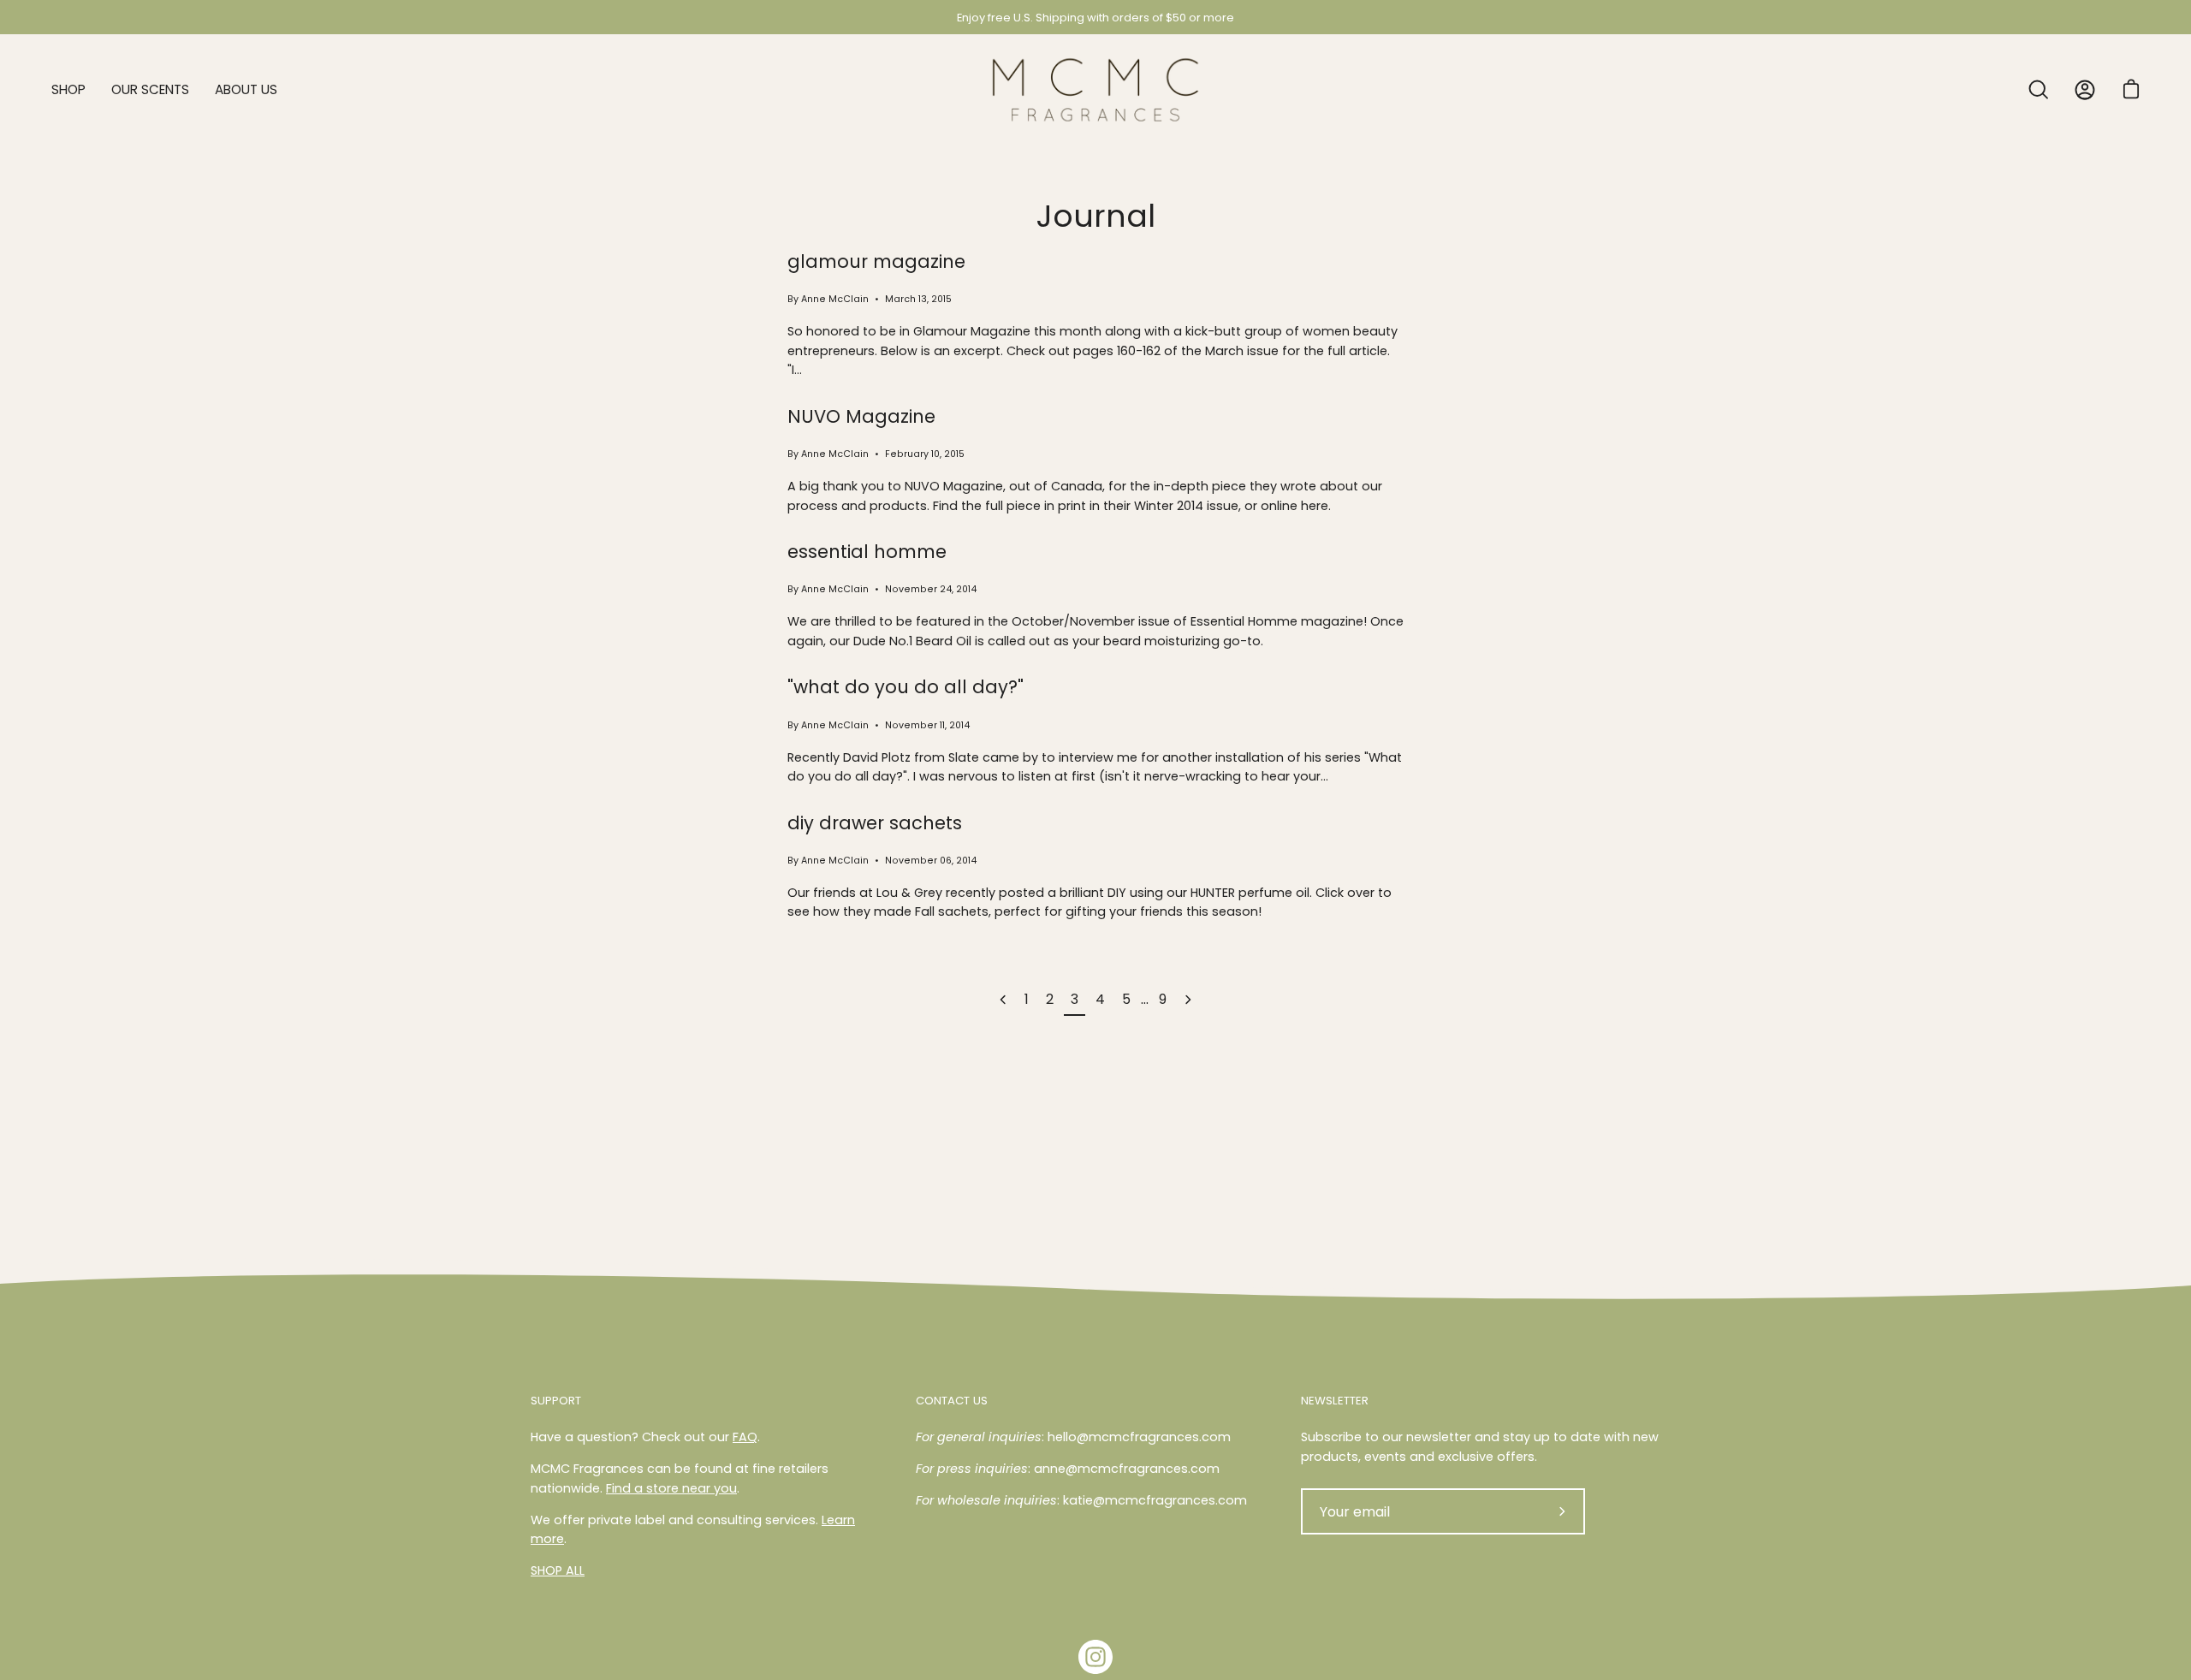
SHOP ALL (558, 1570)
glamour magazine (876, 261)
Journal (1096, 216)
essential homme (867, 552)
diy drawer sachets (875, 823)
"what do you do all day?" (905, 687)
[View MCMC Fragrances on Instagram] (1095, 1657)
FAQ (745, 1437)
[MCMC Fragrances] (1095, 90)
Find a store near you (671, 1488)
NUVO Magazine (861, 416)
